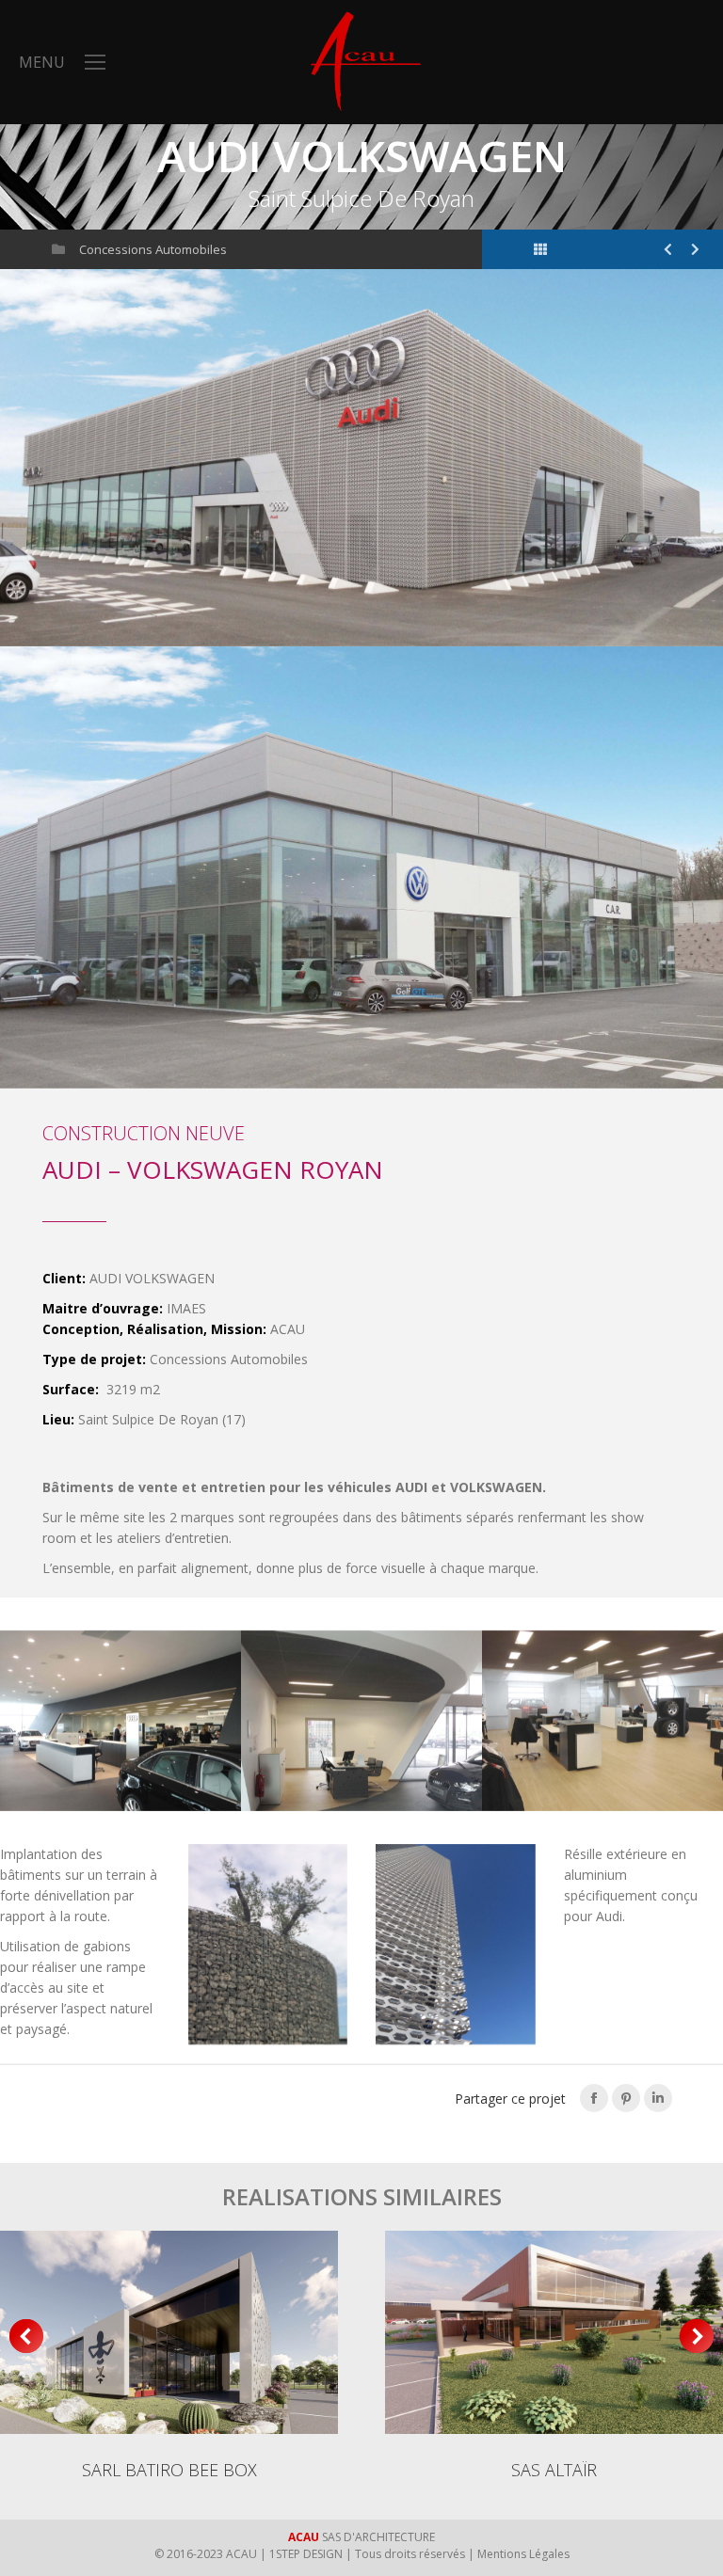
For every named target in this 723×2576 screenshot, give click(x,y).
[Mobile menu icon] (95, 62)
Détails (169, 2332)
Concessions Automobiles (153, 249)
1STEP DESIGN (306, 2554)
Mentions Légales (523, 2554)
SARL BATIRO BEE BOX (169, 2470)
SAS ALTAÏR (554, 2470)
